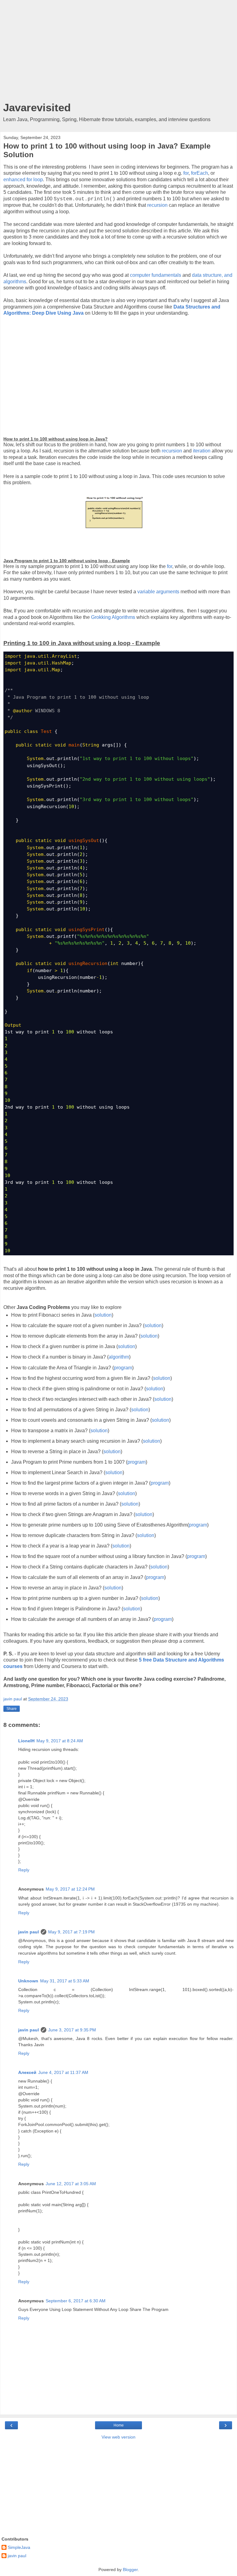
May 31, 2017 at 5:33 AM (65, 1981)
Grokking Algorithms (113, 617)
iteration (202, 451)
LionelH (26, 1741)
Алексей (27, 2072)
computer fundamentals (156, 275)
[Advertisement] (118, 52)
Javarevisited (37, 108)
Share (12, 1709)
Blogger (130, 2570)
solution (103, 1315)
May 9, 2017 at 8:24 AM (60, 1741)
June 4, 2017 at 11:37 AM (63, 2072)
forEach (200, 173)
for (186, 173)
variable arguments (158, 592)
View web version (118, 2437)
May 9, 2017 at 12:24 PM (70, 1889)
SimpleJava (19, 2547)
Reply (24, 1870)
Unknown (28, 1981)
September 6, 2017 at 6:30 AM (76, 2301)
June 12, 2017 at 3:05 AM (71, 2184)
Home (119, 2425)
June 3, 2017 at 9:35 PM (72, 2030)
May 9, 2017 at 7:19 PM (71, 1932)
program (123, 1368)
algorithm (119, 1357)
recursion (157, 205)
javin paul (29, 1932)
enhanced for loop (23, 180)
